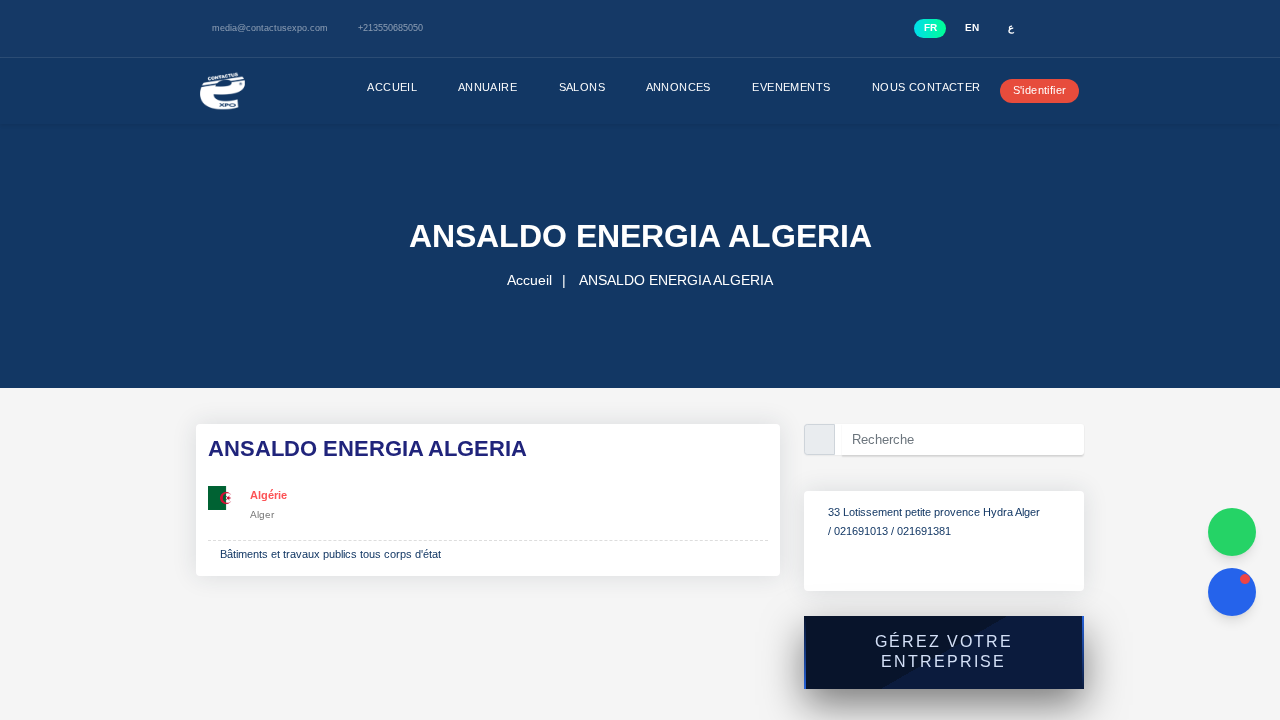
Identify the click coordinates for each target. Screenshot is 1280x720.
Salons (560, 87)
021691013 (865, 550)
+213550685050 (406, 28)
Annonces (659, 87)
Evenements (772, 87)
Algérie (271, 495)
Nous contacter (909, 87)
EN (973, 27)
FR (933, 27)
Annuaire (465, 87)
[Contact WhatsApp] (1232, 532)
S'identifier (1033, 90)
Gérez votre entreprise (943, 671)
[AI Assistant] (1232, 592)
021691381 (934, 550)
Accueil (369, 87)
